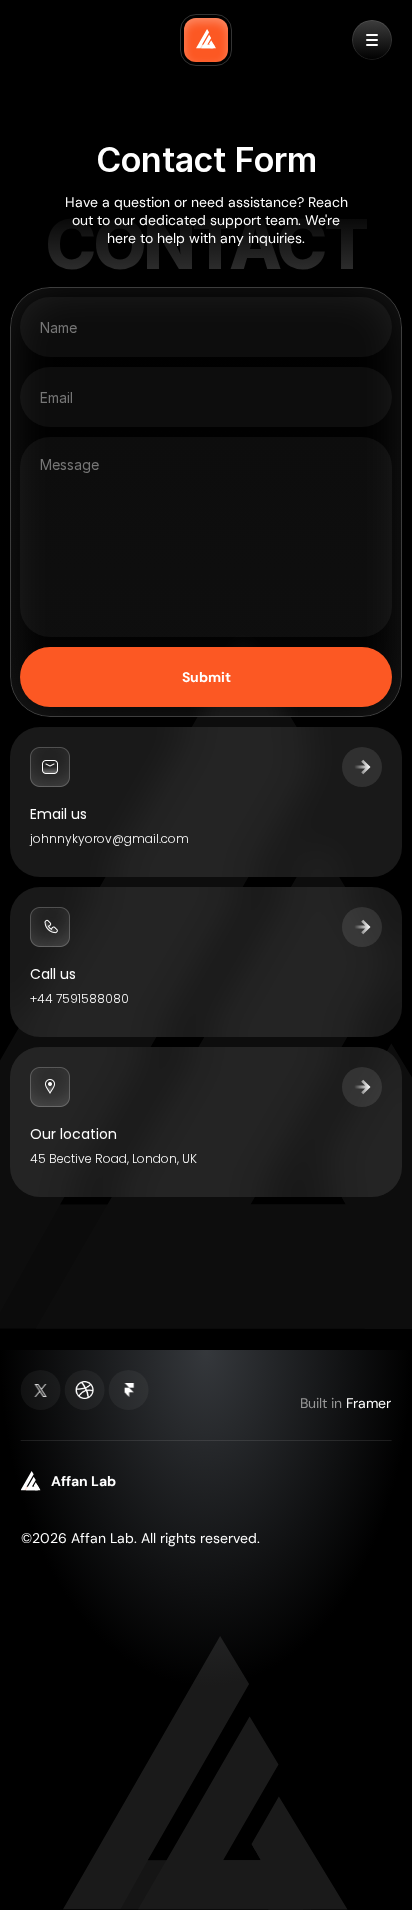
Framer (368, 1403)
